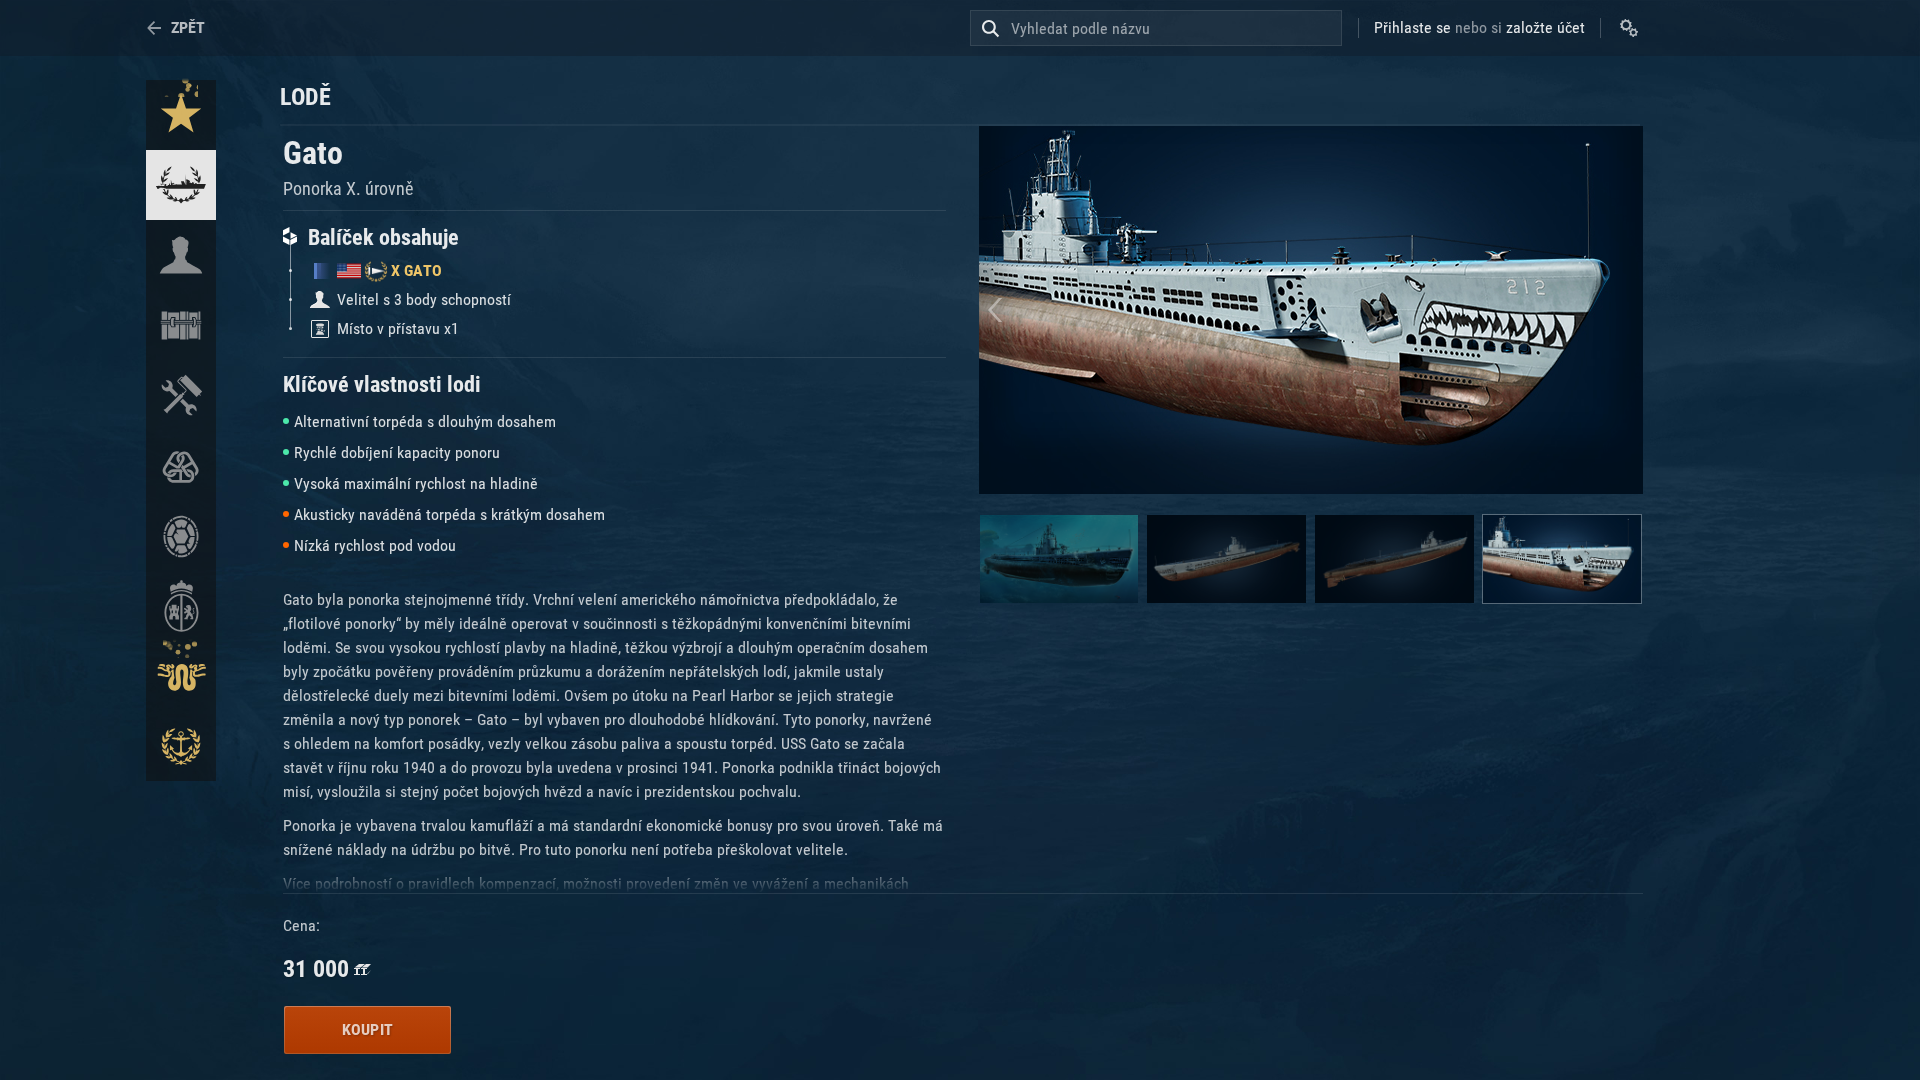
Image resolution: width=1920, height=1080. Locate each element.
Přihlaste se (1412, 27)
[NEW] (181, 115)
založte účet (1545, 27)
